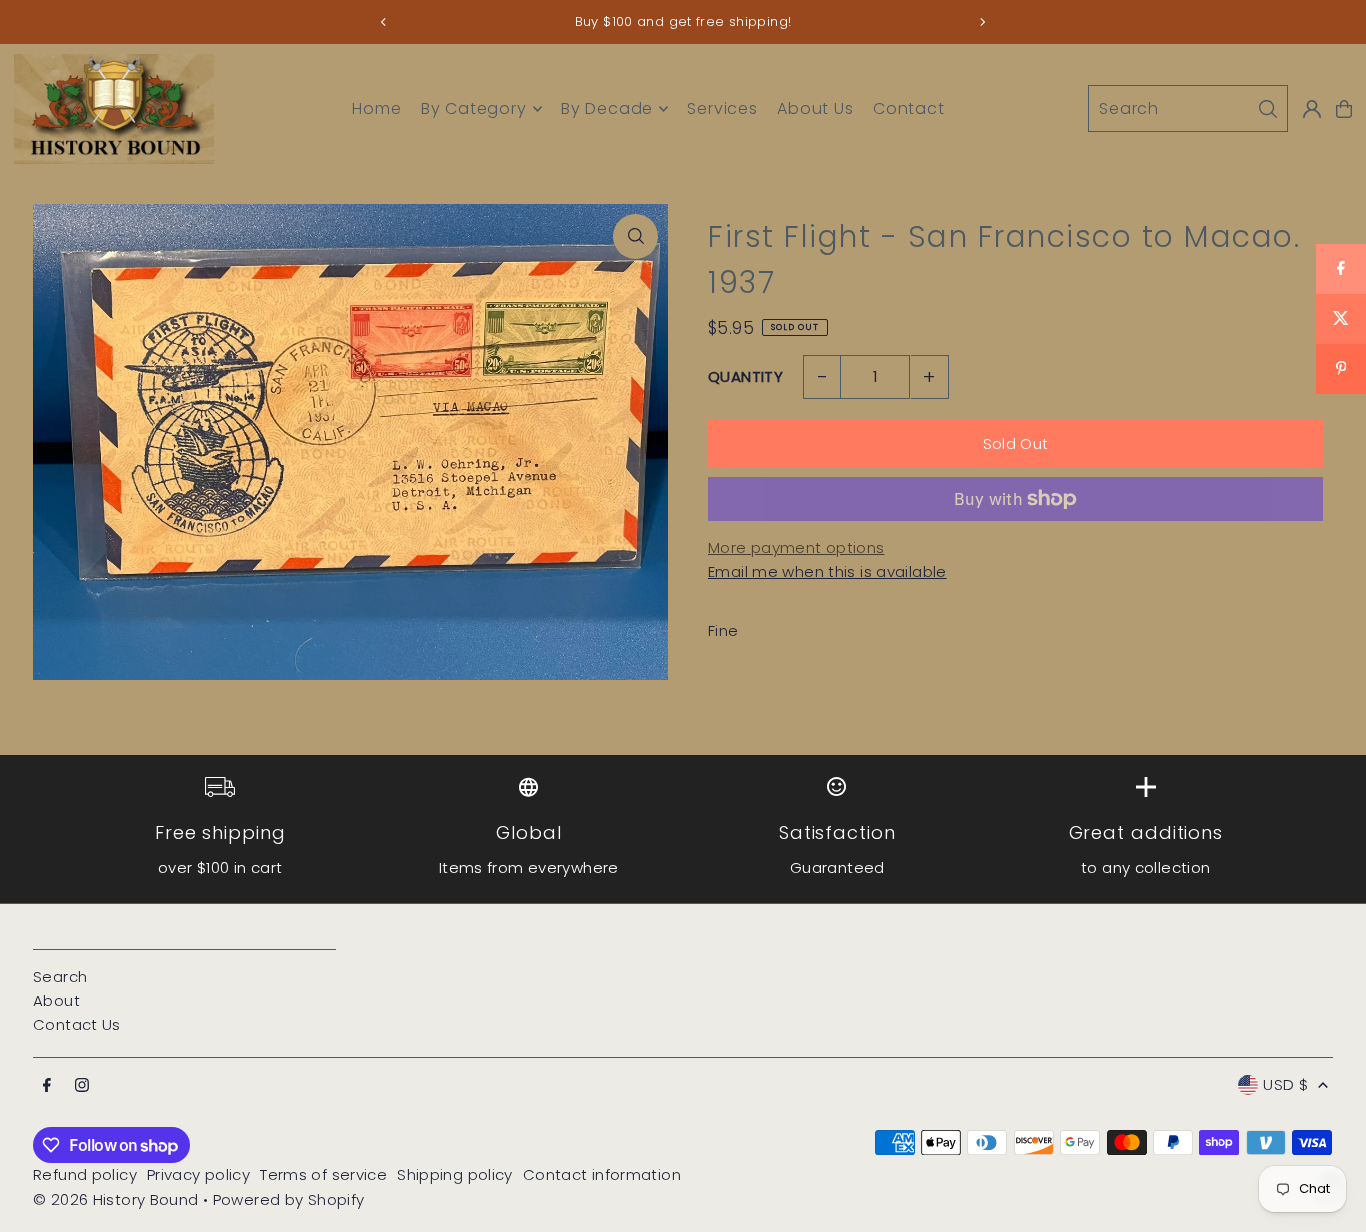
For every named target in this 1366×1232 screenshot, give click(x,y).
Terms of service (323, 1174)
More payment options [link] (796, 547)
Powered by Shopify (289, 1199)
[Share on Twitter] (1341, 319)
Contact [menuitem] (909, 108)
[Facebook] (47, 1086)
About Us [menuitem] (815, 108)
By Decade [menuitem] (607, 108)
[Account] (1312, 109)
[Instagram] (82, 1086)
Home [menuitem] (376, 108)
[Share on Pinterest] (1341, 369)
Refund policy (85, 1174)
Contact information (602, 1174)
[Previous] (384, 22)
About (56, 1000)
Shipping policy (455, 1174)
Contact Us (77, 1024)
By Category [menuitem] (474, 108)
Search (60, 976)
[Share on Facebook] (1341, 269)
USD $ (1285, 1084)
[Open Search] (1188, 108)
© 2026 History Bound (116, 1199)
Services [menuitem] (722, 108)
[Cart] (1344, 109)
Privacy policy (198, 1174)
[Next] (982, 22)
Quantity (745, 376)
